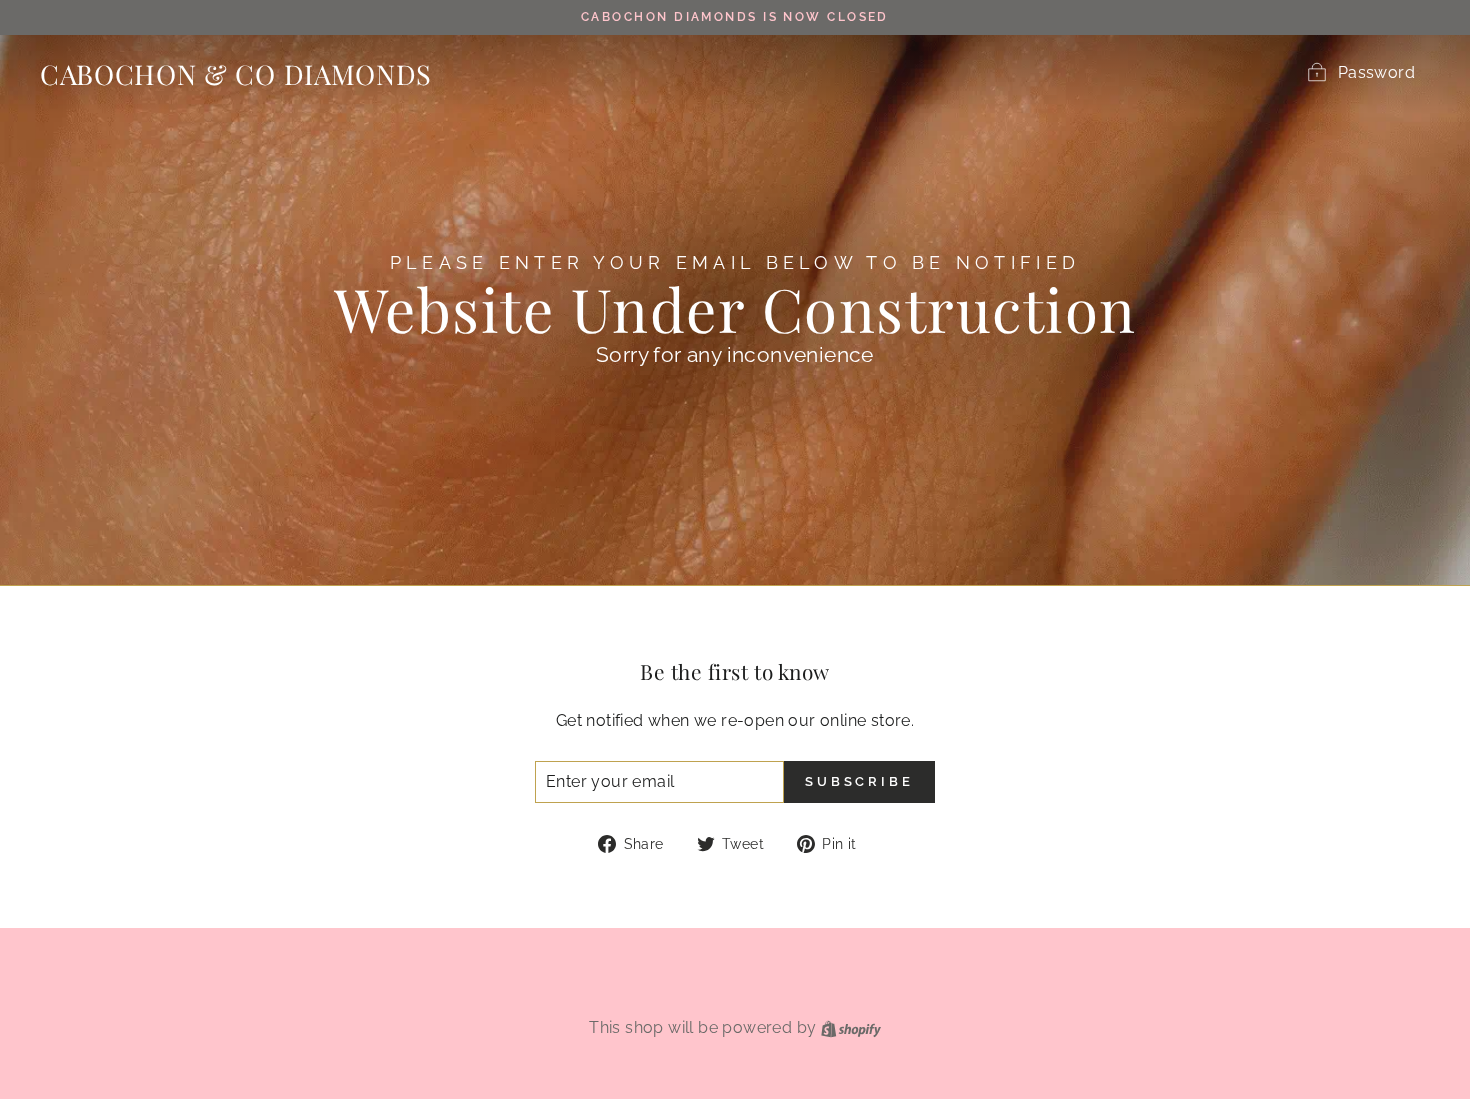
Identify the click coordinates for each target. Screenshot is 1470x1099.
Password (1376, 72)
